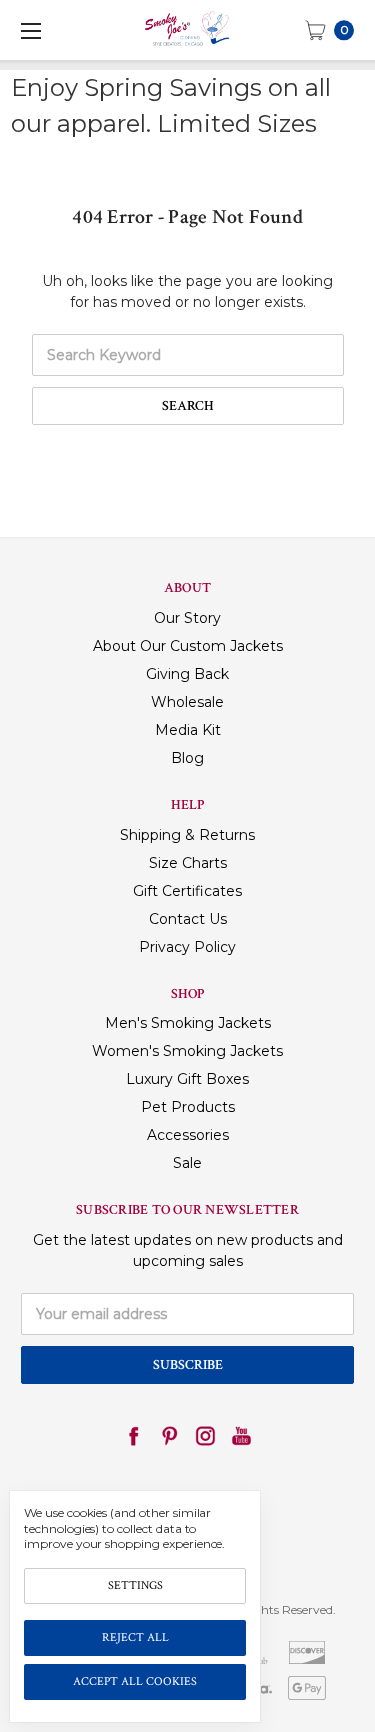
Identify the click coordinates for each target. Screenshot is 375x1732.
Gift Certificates (187, 891)
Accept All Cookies (135, 1681)
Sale (187, 1163)
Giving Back (187, 674)
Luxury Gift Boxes (187, 1079)
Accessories (188, 1135)
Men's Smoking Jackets (188, 1023)
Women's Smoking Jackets (187, 1051)
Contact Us (188, 919)
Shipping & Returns (187, 835)
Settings (135, 1585)
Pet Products (188, 1107)
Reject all (135, 1637)
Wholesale (187, 702)
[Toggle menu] (30, 30)
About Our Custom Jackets (188, 646)
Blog (187, 758)
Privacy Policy (187, 947)
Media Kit (188, 730)
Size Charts (188, 863)
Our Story (187, 618)
